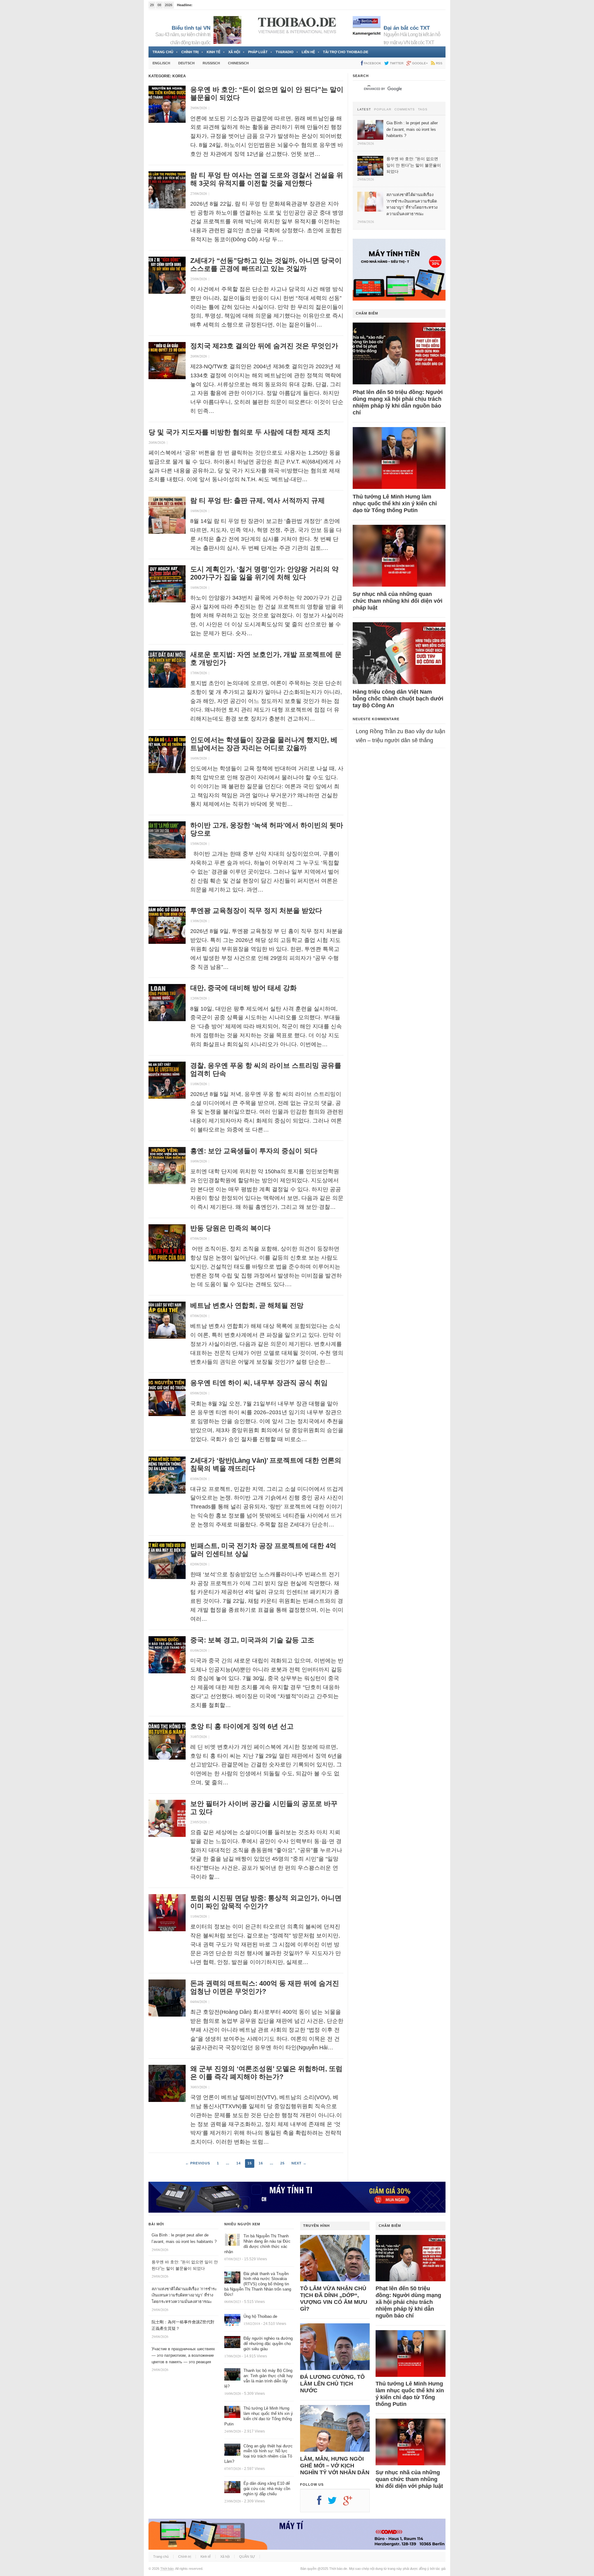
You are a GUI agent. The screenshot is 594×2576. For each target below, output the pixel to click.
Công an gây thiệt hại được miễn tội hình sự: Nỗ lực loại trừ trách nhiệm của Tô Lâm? (258, 2454)
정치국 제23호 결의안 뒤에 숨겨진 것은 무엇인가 (264, 346)
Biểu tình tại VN (191, 28)
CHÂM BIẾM (367, 313)
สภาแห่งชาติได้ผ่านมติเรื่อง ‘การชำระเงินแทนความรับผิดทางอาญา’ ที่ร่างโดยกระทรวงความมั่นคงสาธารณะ (184, 2295)
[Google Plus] (351, 2503)
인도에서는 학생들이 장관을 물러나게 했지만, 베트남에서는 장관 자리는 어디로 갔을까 (264, 744)
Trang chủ (163, 52)
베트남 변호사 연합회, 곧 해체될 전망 (247, 1305)
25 (282, 2163)
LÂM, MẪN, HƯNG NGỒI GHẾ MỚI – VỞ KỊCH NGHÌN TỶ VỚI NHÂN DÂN (335, 2466)
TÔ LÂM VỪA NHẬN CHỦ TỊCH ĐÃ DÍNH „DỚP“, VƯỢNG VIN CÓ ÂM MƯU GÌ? (334, 2299)
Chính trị (190, 52)
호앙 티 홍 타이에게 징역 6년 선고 (242, 1726)
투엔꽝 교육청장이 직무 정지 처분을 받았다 (256, 911)
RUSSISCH (211, 63)
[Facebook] (322, 2503)
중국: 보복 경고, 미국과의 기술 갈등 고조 (252, 1640)
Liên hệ (308, 52)
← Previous (198, 2163)
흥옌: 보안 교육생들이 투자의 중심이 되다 (254, 1151)
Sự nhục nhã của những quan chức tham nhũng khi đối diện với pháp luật (398, 601)
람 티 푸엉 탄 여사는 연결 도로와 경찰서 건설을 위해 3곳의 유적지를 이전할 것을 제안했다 (267, 179)
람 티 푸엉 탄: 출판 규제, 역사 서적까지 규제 (258, 501)
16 (261, 2163)
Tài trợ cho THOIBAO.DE (346, 52)
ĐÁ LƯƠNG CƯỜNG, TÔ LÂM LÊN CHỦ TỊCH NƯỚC (332, 2384)
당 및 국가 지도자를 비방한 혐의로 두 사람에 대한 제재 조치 (239, 432)
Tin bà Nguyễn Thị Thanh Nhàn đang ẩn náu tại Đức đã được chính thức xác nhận (257, 2244)
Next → (299, 2163)
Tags (423, 109)
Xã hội (234, 52)
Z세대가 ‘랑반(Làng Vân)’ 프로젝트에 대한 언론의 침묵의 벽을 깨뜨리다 (266, 1464)
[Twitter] (335, 2503)
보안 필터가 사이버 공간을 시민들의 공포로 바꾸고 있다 (264, 1808)
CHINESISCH (238, 63)
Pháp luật (258, 52)
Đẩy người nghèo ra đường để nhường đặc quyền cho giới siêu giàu (268, 2344)
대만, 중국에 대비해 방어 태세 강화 (243, 988)
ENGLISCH (161, 63)
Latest (364, 109)
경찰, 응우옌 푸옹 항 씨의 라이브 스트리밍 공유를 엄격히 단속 (266, 1070)
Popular (383, 109)
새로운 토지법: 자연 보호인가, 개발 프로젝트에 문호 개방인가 (266, 659)
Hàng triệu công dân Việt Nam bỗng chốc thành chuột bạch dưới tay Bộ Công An (398, 699)
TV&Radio (285, 52)
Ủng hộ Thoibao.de (260, 2316)
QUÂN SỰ (247, 2557)
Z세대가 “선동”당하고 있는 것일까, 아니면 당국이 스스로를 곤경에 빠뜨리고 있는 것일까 (266, 265)
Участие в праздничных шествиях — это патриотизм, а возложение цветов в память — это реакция (183, 2355)
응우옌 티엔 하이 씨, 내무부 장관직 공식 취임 (259, 1383)
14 (239, 2163)
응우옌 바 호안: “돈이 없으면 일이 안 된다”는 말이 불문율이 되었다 (267, 94)
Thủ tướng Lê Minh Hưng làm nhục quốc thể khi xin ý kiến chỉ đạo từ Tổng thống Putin (395, 503)
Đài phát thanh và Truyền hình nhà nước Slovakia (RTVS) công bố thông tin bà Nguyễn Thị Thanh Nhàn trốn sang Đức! (258, 2284)
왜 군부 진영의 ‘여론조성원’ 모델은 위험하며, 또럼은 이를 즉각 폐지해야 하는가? (266, 2073)
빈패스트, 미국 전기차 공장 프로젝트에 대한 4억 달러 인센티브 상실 (263, 1550)
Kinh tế (213, 52)
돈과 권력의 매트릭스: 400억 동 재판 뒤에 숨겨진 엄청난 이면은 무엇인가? (265, 1987)
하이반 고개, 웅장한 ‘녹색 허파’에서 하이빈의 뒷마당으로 (267, 829)
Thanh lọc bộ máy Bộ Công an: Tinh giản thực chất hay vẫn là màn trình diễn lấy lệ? (259, 2378)
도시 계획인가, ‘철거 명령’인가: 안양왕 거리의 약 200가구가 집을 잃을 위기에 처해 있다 (264, 573)
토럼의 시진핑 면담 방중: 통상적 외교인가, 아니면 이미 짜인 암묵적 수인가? (266, 1902)
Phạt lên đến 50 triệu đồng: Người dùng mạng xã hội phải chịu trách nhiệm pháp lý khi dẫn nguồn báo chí (398, 402)
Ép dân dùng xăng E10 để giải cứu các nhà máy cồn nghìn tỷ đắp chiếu (267, 2489)
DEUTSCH (186, 63)
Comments (405, 109)
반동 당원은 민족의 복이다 (230, 1228)
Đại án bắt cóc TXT (407, 28)
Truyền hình (316, 2226)
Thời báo (167, 2569)
